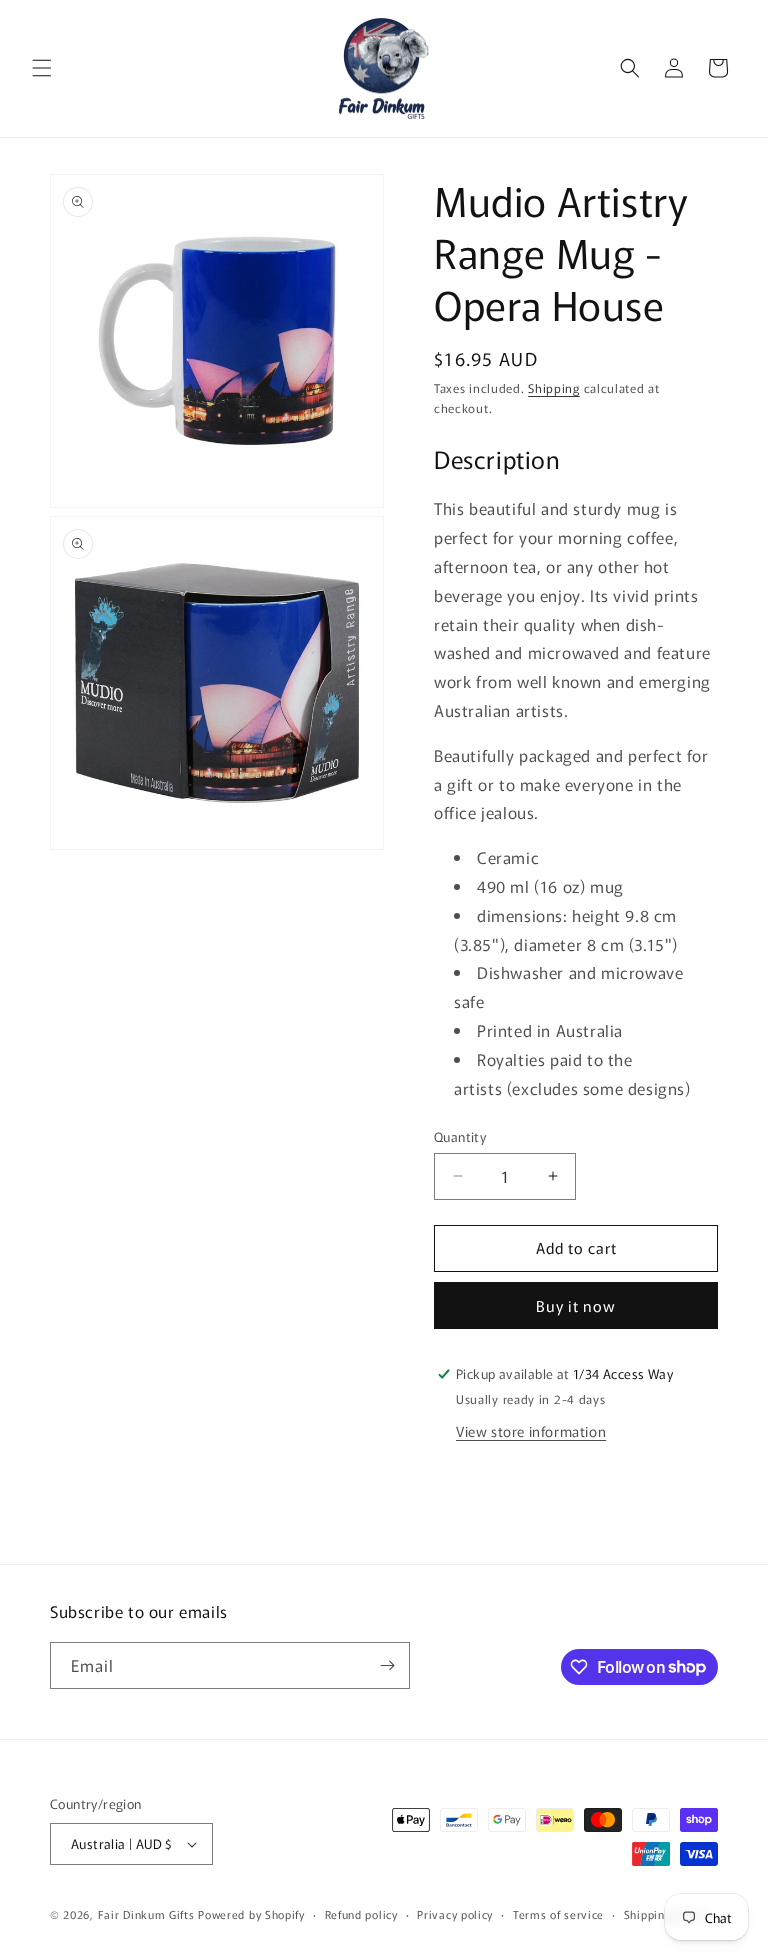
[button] (42, 68)
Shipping (554, 387)
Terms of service (558, 1914)
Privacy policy (455, 1914)
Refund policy (361, 1914)
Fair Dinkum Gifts (146, 1914)
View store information (531, 1431)
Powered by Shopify (251, 1914)
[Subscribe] (387, 1665)
